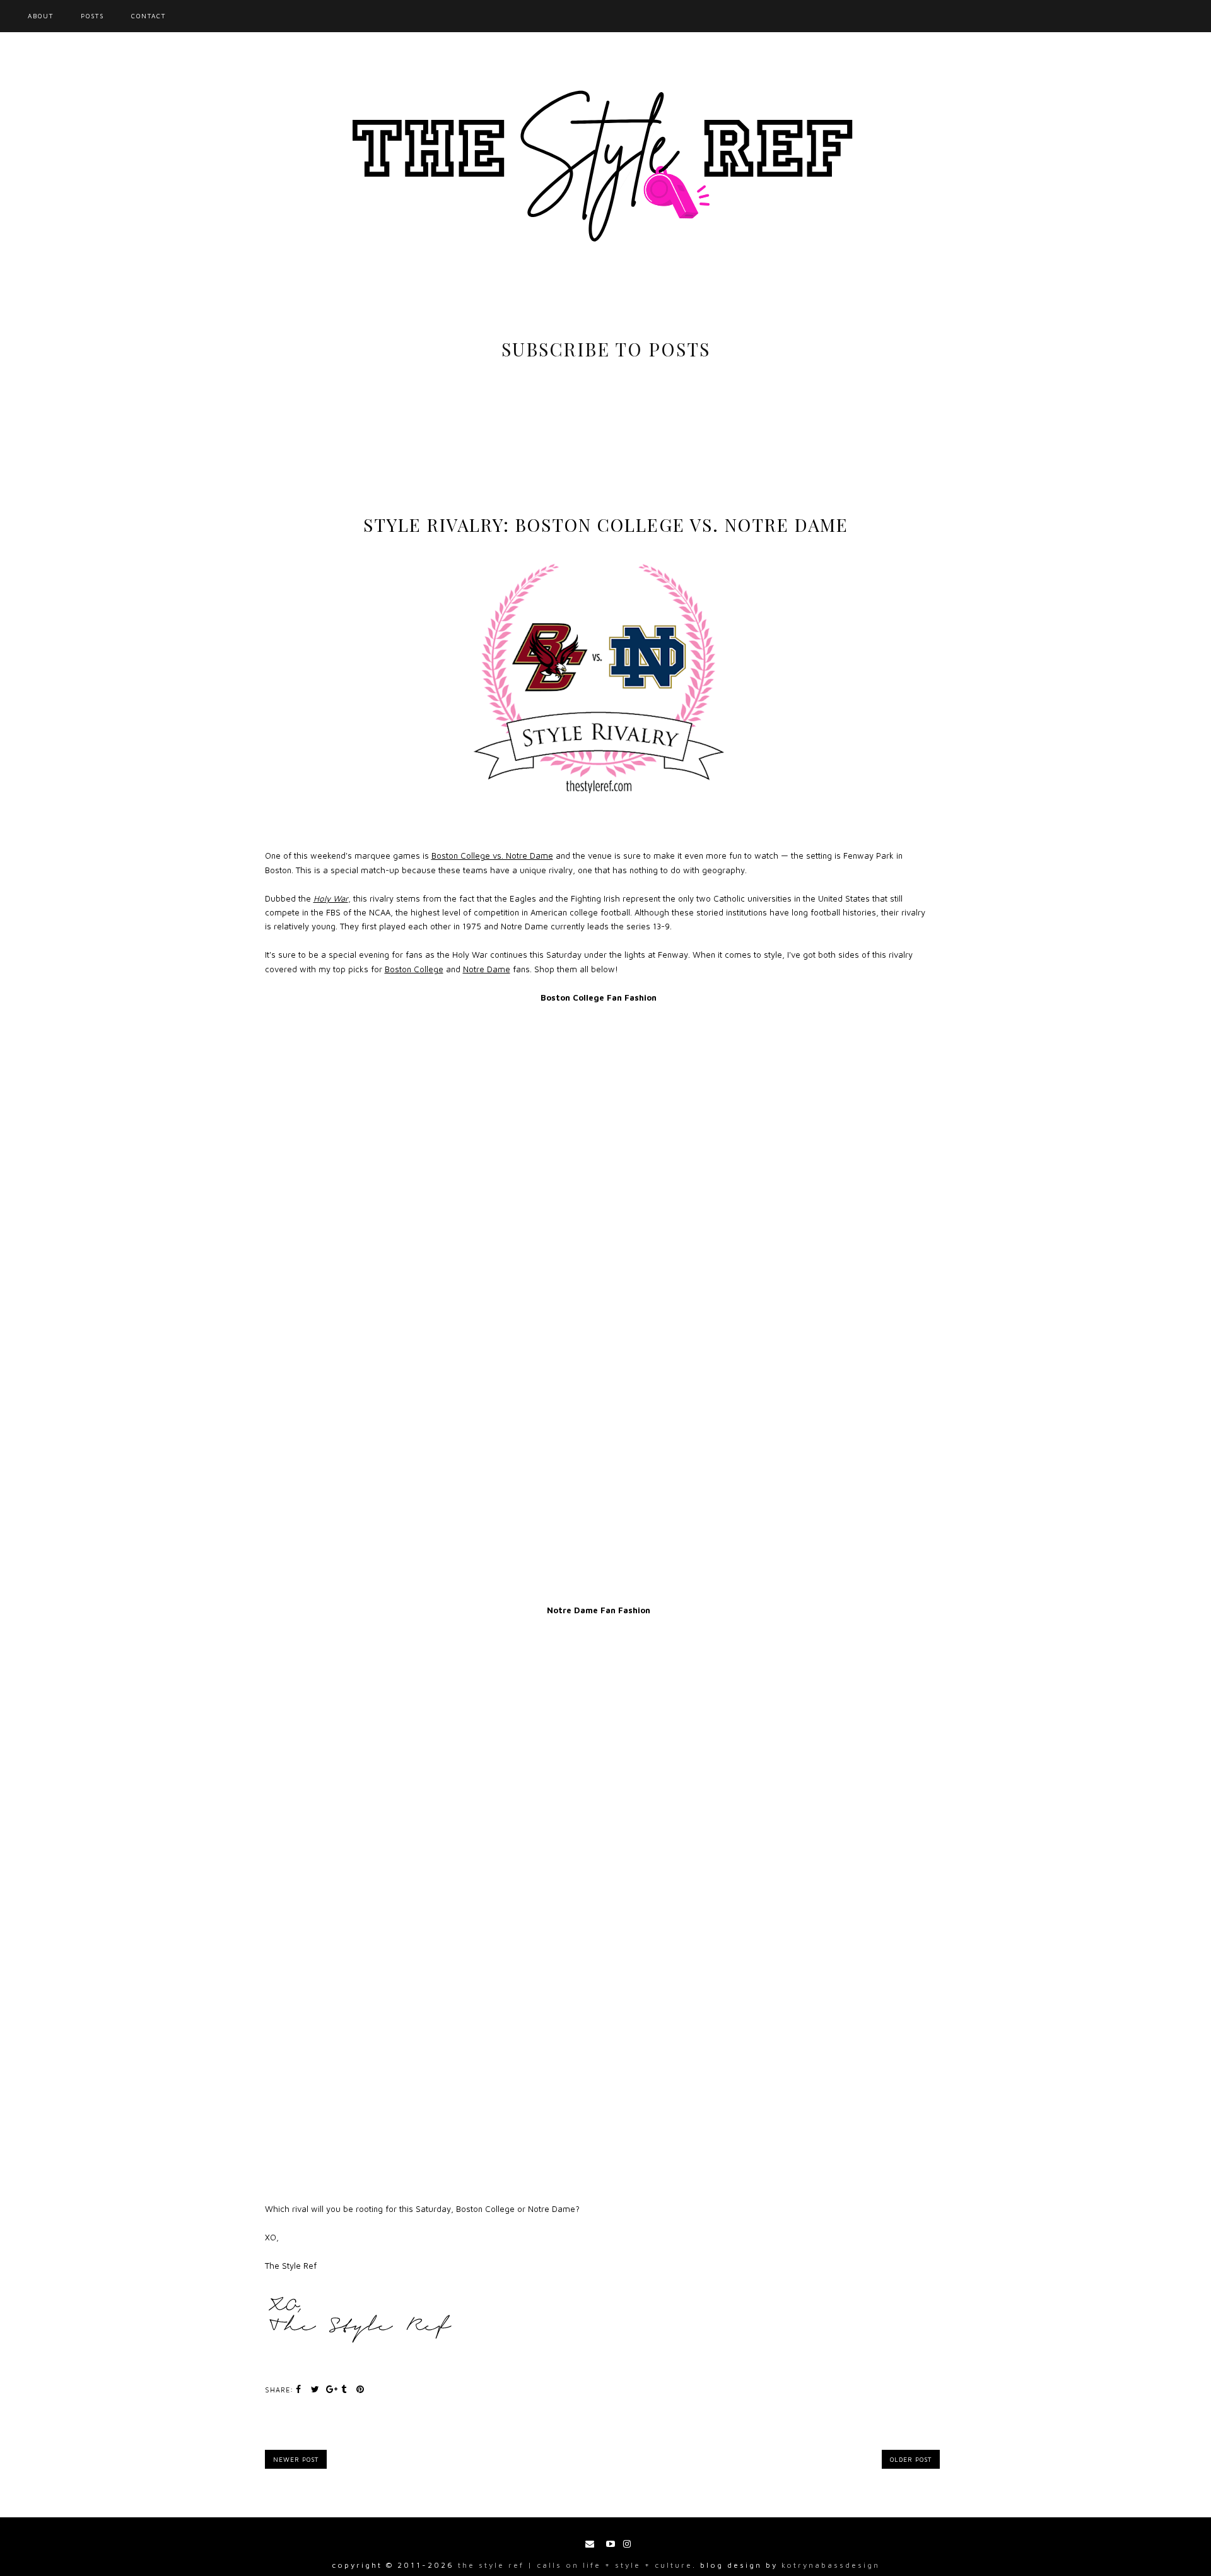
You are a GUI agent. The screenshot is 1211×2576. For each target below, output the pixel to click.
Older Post (911, 2459)
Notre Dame (487, 969)
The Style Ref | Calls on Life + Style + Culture (575, 2565)
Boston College (414, 969)
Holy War (331, 898)
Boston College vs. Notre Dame (492, 856)
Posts (92, 16)
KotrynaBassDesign (831, 2565)
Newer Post (296, 2459)
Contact (149, 16)
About (41, 16)
